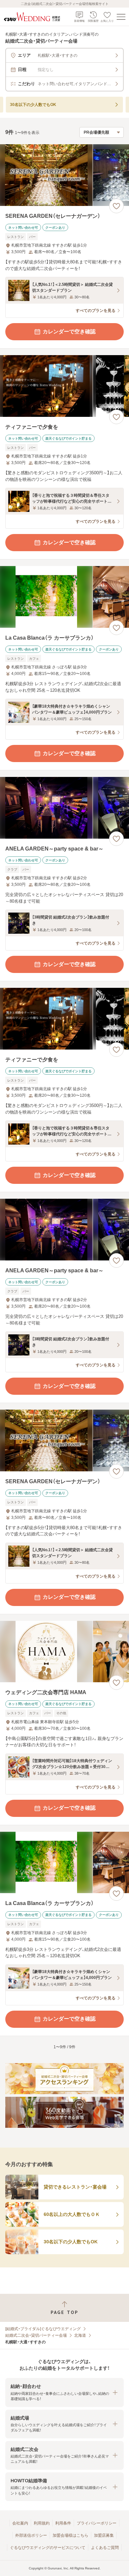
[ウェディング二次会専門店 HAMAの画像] (64, 1652)
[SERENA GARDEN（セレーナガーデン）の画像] (64, 175)
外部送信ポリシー (31, 2535)
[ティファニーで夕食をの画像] (64, 386)
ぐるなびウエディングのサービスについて (48, 2548)
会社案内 (20, 2523)
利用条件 (63, 2523)
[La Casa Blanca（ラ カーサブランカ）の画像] (64, 597)
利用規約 (42, 2523)
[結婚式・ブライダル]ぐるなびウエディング (43, 2329)
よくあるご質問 (105, 2548)
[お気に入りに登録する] (116, 206)
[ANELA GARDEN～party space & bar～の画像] (64, 808)
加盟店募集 (104, 2535)
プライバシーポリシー (97, 2523)
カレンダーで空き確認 (69, 332)
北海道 (80, 2335)
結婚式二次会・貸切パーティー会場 (36, 2335)
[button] (64, 2392)
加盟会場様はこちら (70, 2535)
